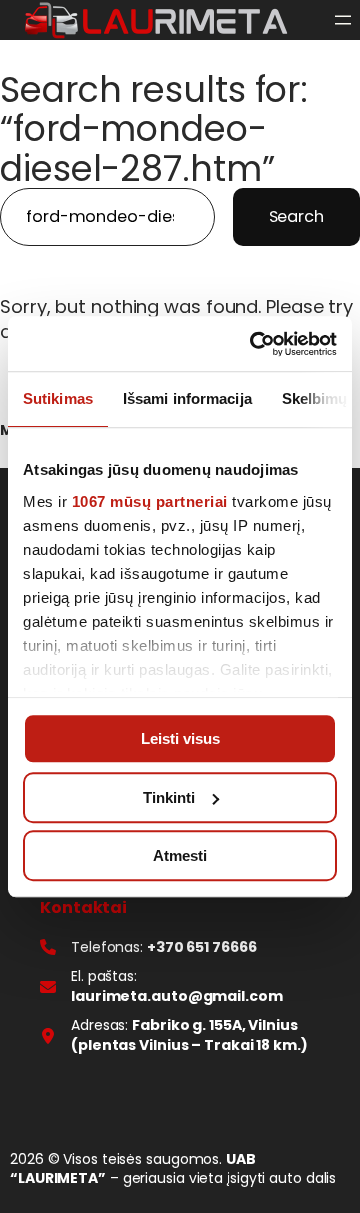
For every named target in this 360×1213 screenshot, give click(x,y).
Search (296, 216)
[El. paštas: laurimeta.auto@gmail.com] (180, 986)
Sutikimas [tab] (58, 398)
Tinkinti (169, 797)
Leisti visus (180, 738)
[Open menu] (343, 20)
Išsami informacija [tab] (187, 398)
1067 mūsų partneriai (150, 501)
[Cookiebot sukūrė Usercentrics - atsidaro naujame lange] (254, 344)
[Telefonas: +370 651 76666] (148, 948)
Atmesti (180, 855)
